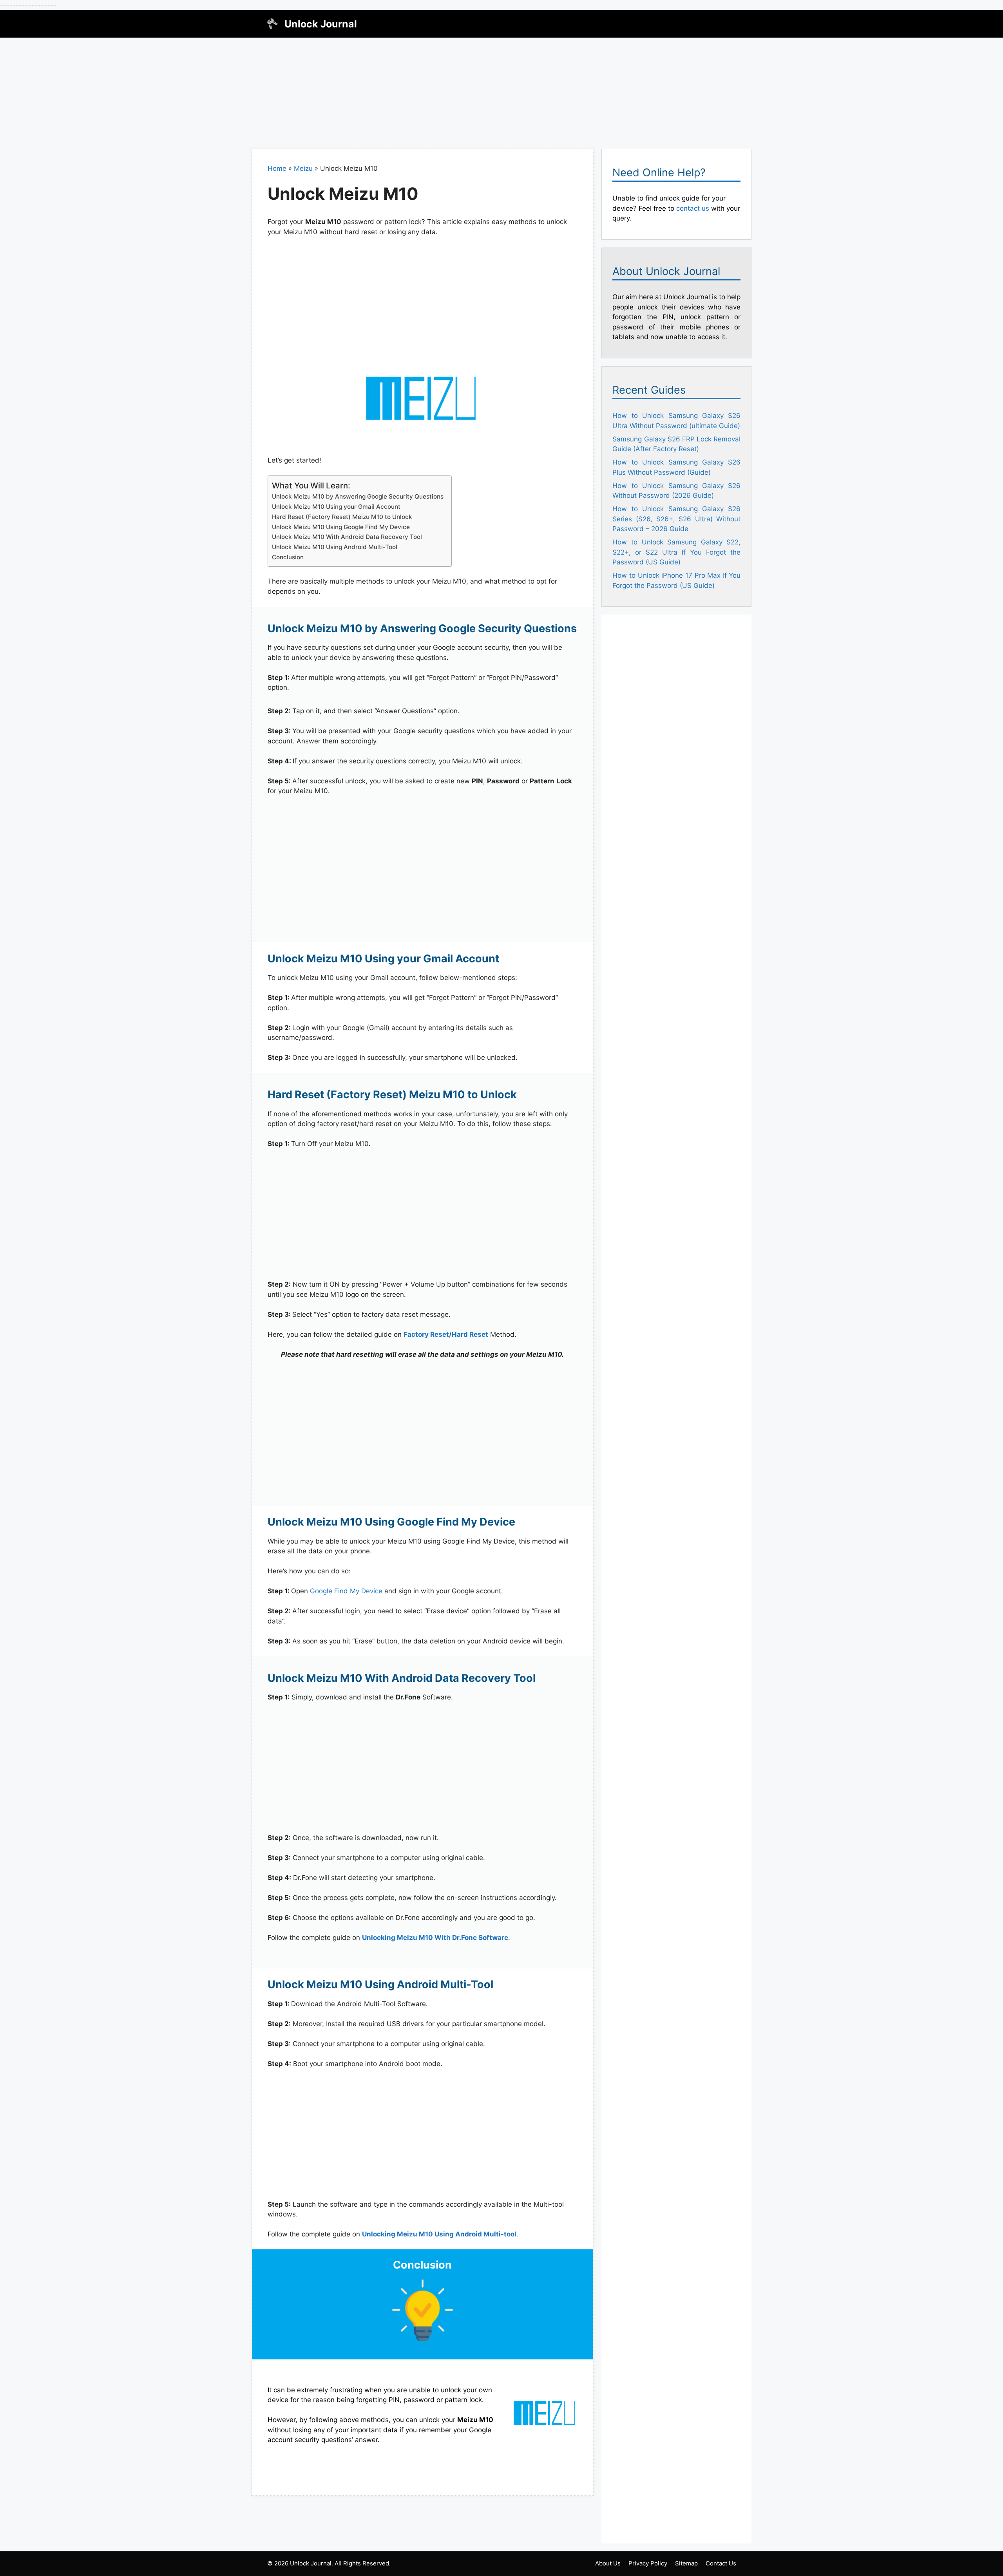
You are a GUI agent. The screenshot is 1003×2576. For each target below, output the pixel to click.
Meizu (303, 168)
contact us (693, 208)
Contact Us (721, 2563)
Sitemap (686, 2563)
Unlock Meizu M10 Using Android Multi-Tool (335, 547)
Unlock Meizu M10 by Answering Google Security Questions (358, 496)
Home (277, 168)
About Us (608, 2563)
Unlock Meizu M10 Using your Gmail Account (336, 507)
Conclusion (288, 557)
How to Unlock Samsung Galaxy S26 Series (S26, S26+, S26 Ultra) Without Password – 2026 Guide (676, 519)
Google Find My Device (346, 1591)
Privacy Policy (648, 2563)
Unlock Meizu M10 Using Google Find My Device (341, 527)
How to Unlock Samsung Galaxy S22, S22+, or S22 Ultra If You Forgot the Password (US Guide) (676, 552)
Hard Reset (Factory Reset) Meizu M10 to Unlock (342, 517)
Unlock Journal (321, 24)
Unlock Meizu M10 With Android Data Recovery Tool (347, 537)
